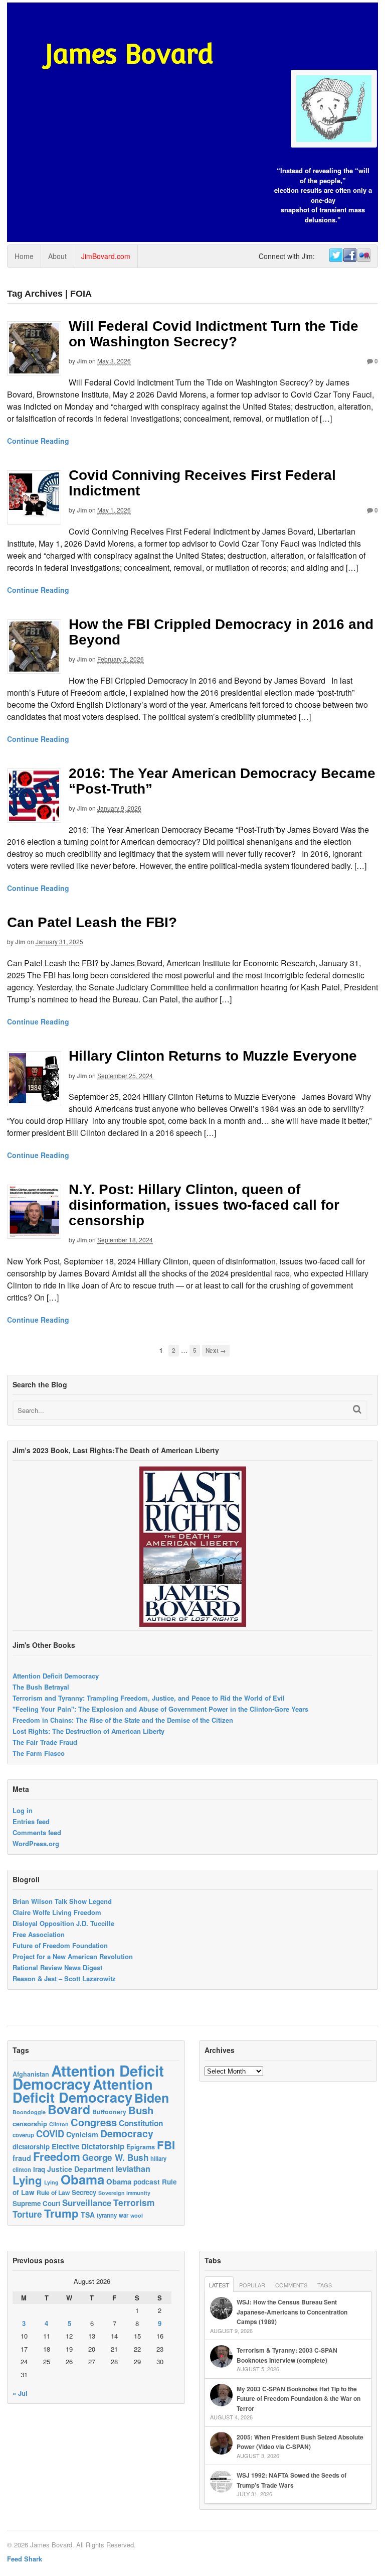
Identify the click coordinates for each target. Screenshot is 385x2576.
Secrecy (84, 2192)
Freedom (57, 2156)
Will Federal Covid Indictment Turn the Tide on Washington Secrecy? (214, 334)
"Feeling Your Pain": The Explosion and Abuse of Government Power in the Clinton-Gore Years (160, 1709)
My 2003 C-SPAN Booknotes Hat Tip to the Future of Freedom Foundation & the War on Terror (299, 2399)
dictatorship (31, 2147)
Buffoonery (109, 2112)
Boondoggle (29, 2112)
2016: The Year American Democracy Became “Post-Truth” (222, 781)
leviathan (133, 2169)
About (57, 256)
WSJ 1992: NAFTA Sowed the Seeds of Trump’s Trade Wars (292, 2480)
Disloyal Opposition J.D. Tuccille (63, 1923)
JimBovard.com (106, 256)
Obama (82, 2179)
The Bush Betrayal (41, 1687)
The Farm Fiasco (39, 1753)
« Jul (20, 2393)
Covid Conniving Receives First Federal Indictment (202, 483)
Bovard (69, 2109)
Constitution (141, 2123)
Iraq (39, 2169)
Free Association (39, 1934)
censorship (30, 2123)
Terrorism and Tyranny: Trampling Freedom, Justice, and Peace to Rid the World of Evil (149, 1698)
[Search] (357, 1409)
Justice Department (80, 2169)
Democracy (127, 2133)
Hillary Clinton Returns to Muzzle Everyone (213, 1056)
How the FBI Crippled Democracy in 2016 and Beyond (221, 632)
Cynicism (82, 2134)
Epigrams (141, 2147)
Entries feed (31, 1821)
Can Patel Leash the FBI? (92, 922)
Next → (216, 1350)
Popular (252, 2285)
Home (24, 256)
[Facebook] (349, 255)
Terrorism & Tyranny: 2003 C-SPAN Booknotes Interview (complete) (287, 2355)
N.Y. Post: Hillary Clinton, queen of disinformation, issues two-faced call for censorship (204, 1205)
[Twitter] (335, 255)
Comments (291, 2285)
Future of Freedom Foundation (60, 1945)
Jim (82, 361)
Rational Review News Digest (57, 1967)
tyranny (107, 2215)
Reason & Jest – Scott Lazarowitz (64, 1978)
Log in (23, 1810)
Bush (141, 2110)
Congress (94, 2122)
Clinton (59, 2124)
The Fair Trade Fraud (45, 1742)
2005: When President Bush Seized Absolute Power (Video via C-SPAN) (300, 2442)
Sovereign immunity (124, 2193)
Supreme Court (36, 2203)
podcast (147, 2181)
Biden (152, 2098)
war (124, 2215)
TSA (88, 2215)
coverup (23, 2135)
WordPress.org (36, 1843)
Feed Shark (25, 2559)
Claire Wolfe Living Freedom (57, 1912)
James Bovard (129, 54)
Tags (325, 2285)
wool (137, 2215)
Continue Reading (38, 441)
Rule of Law (53, 2193)
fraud (22, 2158)
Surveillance (87, 2203)
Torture (27, 2214)
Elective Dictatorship (88, 2146)
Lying (27, 2180)
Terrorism (134, 2202)
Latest (219, 2285)
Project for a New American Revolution (73, 1956)
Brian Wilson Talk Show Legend (62, 1901)
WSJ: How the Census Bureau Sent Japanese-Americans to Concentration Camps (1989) (292, 2312)
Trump (61, 2213)
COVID (50, 2134)
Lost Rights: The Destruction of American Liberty (88, 1731)
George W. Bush (115, 2157)
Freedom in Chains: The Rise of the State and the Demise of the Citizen (123, 1720)
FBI (166, 2145)
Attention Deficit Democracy (56, 1676)
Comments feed (37, 1832)
